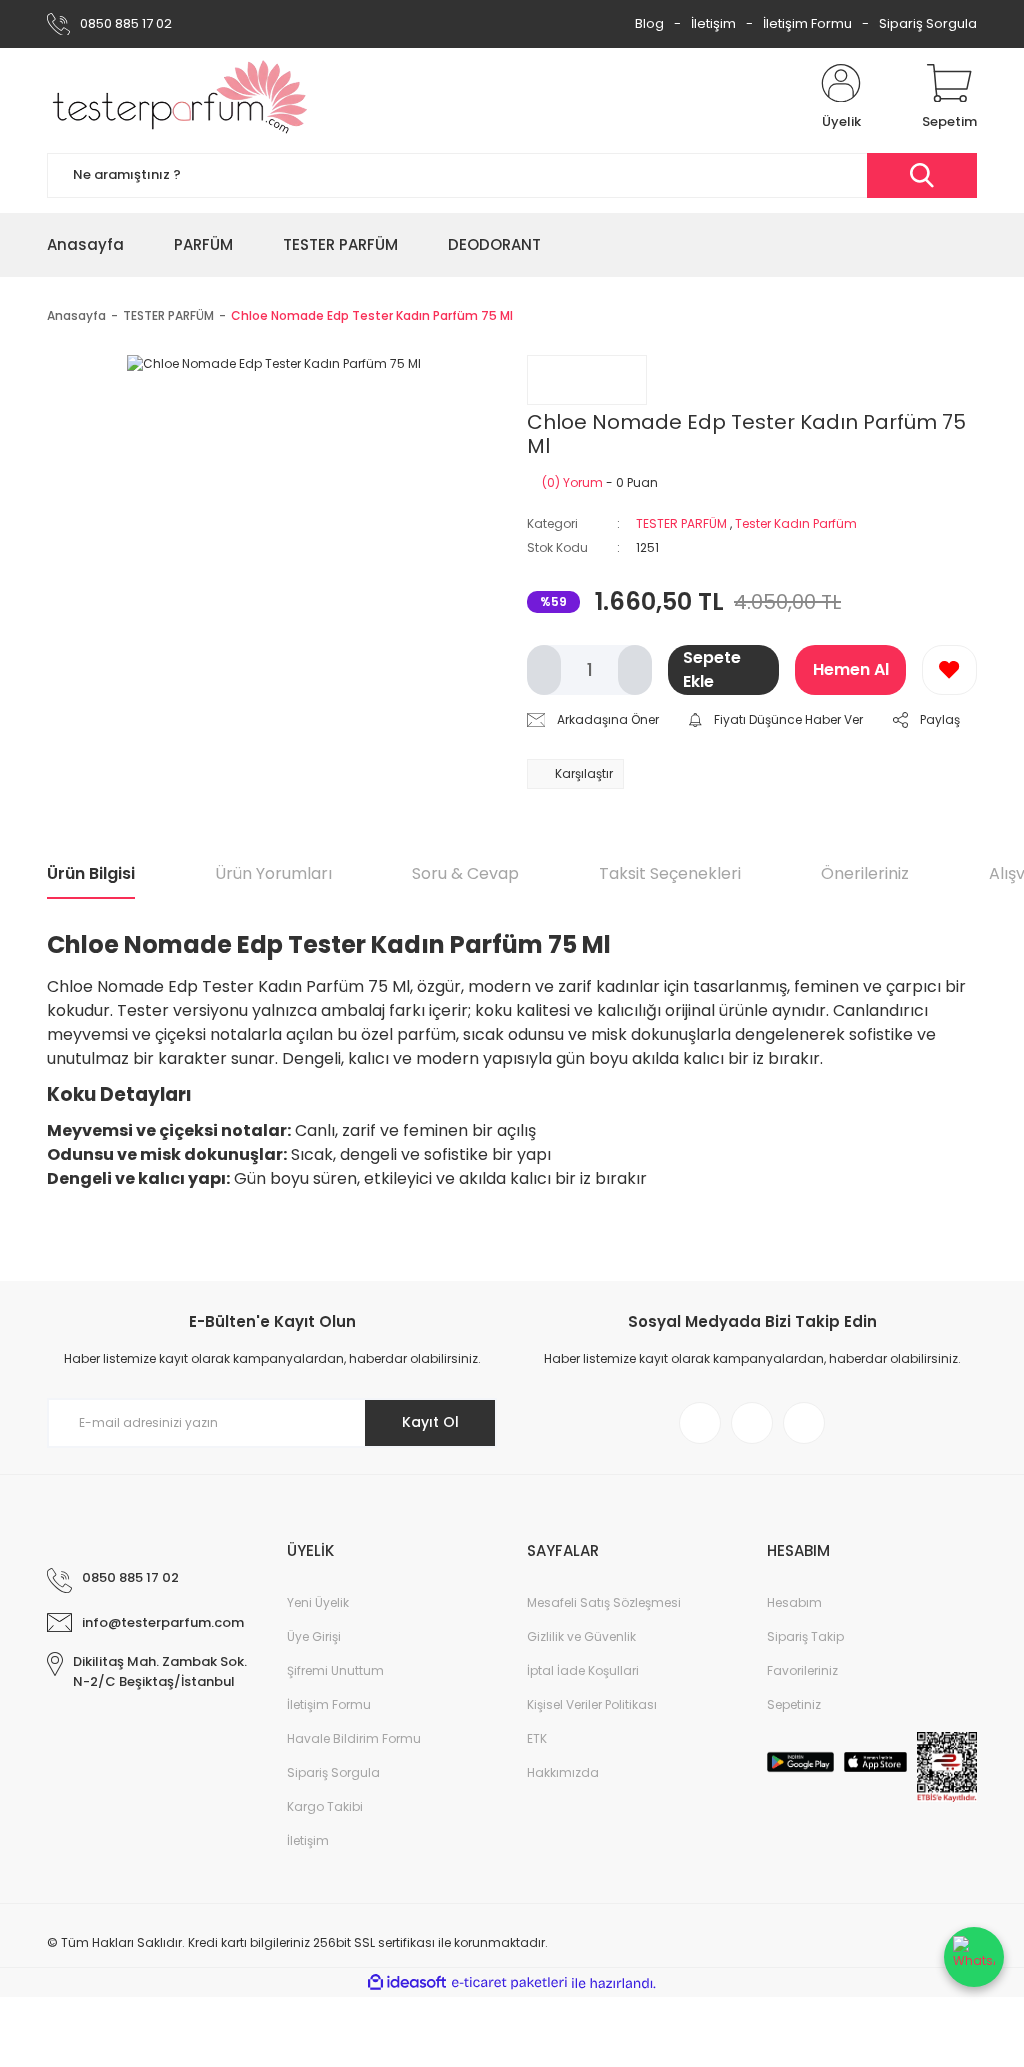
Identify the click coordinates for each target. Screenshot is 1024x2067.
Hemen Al (851, 669)
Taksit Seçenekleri (670, 873)
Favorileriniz (802, 1670)
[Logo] (180, 98)
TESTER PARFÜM (681, 523)
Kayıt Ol (430, 1422)
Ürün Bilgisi (91, 873)
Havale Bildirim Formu (354, 1738)
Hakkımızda (563, 1772)
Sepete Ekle (712, 669)
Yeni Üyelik (318, 1602)
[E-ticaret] (509, 1983)
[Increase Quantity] (635, 670)
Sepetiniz (794, 1704)
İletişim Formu (807, 23)
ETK (537, 1738)
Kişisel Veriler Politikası (592, 1704)
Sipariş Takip (805, 1636)
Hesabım (794, 1602)
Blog (649, 23)
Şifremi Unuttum (335, 1670)
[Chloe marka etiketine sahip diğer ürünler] (587, 380)
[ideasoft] (407, 1983)
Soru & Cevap (465, 873)
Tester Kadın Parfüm (796, 523)
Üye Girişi (314, 1636)
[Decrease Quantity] (544, 670)
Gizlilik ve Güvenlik (581, 1636)
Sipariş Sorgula (928, 23)
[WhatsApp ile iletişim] (974, 1957)
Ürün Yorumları (273, 873)
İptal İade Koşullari (583, 1670)
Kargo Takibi (325, 1806)
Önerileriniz (865, 873)
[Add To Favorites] (949, 670)
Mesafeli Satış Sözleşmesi (604, 1602)
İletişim (713, 23)
